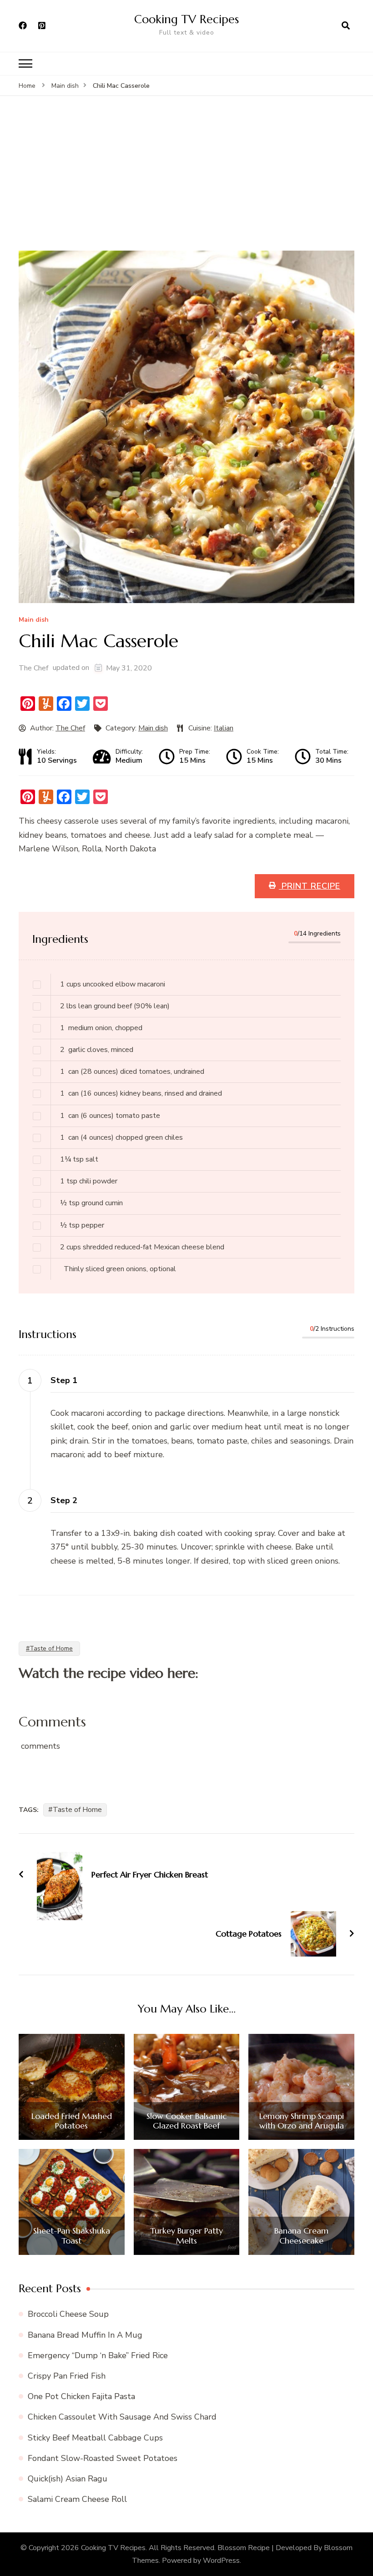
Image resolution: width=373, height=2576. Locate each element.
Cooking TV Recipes (186, 19)
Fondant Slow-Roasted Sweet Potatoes (103, 2458)
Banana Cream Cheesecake (301, 2236)
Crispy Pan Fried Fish (67, 2376)
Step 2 (64, 1500)
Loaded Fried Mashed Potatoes (72, 2121)
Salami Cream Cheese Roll (77, 2499)
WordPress (221, 2561)
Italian (224, 728)
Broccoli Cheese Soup (68, 2314)
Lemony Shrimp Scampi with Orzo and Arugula (302, 2121)
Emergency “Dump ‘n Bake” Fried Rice (98, 2355)
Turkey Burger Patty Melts (186, 2236)
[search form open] (346, 26)
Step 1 (64, 1380)
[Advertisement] (186, 182)
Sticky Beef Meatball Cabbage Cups (95, 2438)
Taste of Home (77, 1810)
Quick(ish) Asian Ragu (68, 2479)
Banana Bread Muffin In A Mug (85, 2335)
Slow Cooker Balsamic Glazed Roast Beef (186, 2121)
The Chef (33, 668)
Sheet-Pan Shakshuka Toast (72, 2236)
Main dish (34, 620)
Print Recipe (310, 886)
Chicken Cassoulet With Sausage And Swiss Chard (122, 2417)
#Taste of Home (49, 1648)
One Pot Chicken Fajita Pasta (81, 2396)
